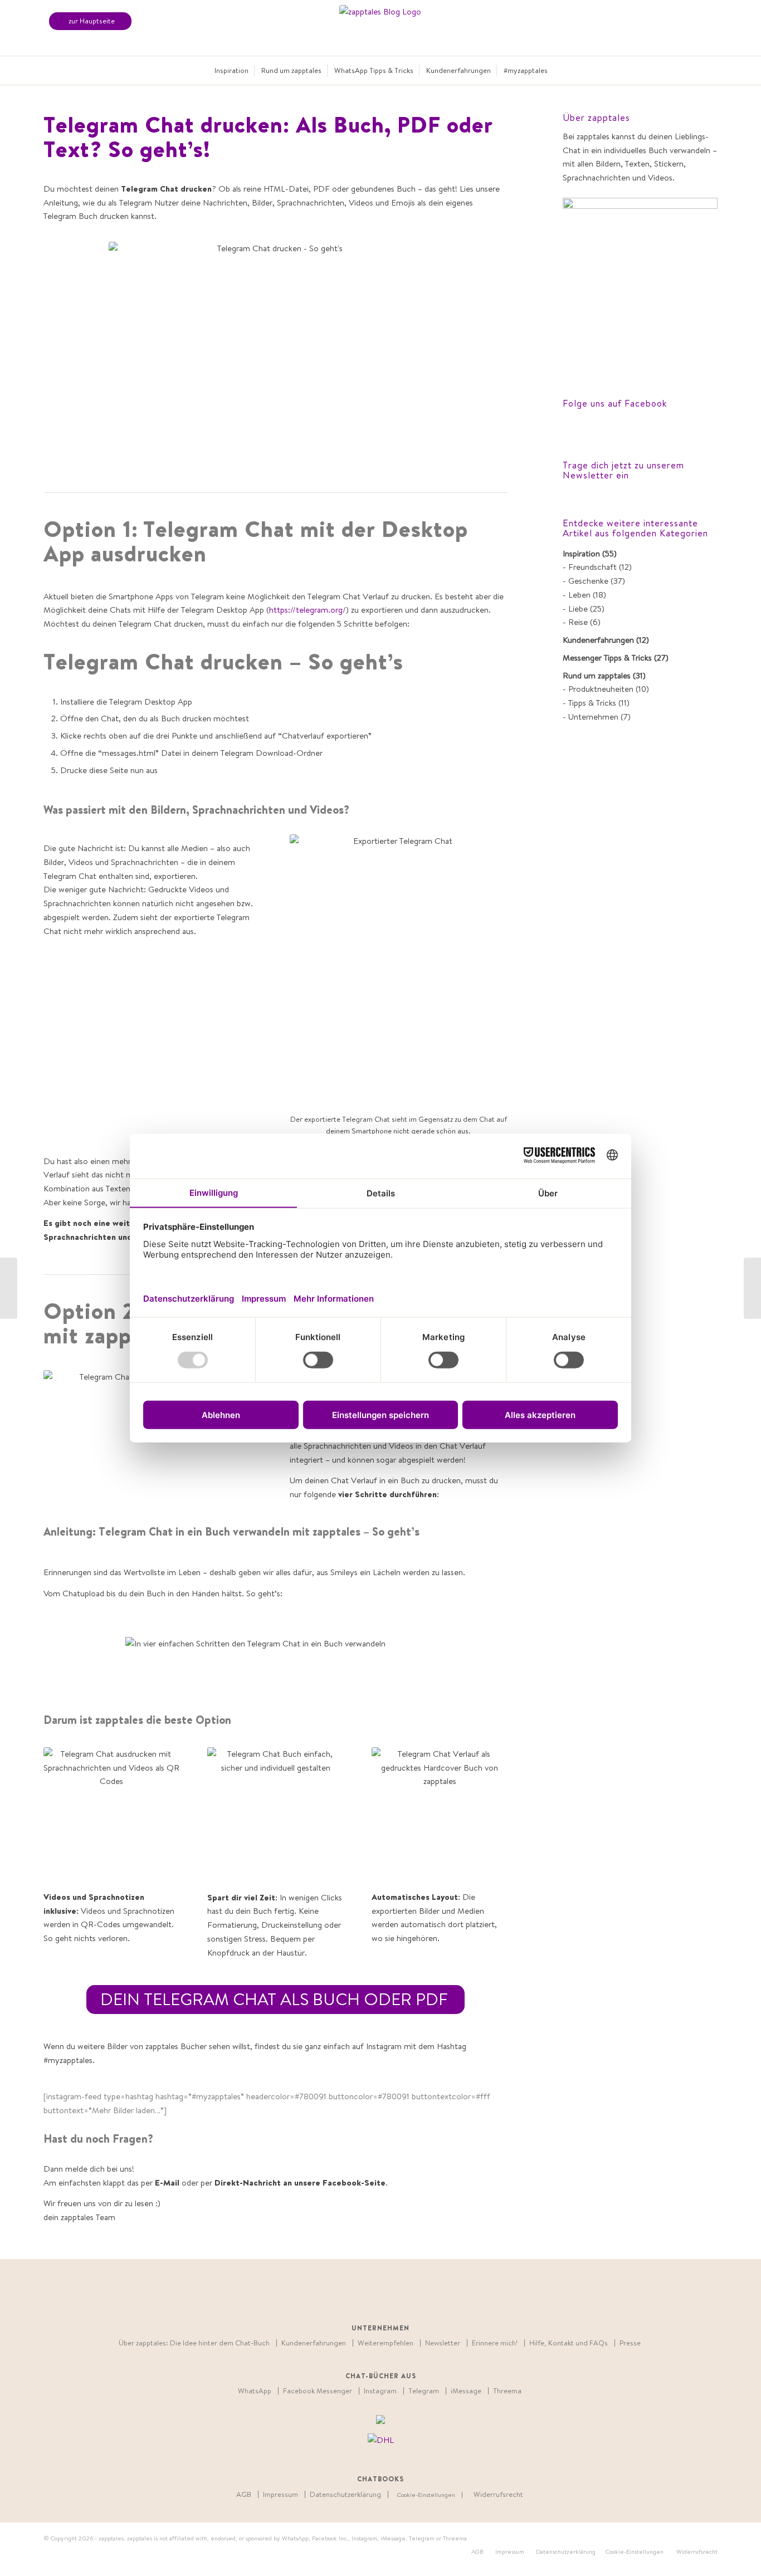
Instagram (380, 2391)
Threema (507, 2391)
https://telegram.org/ (308, 610)
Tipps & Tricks (592, 703)
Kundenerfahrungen (598, 640)
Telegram (424, 2391)
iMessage (466, 2391)
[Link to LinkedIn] (372, 2293)
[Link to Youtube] (389, 2293)
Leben (579, 595)
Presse (630, 2343)
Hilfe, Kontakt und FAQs (569, 2343)
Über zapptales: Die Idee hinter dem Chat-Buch (194, 2343)
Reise (578, 622)
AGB (244, 2494)
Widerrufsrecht (498, 2494)
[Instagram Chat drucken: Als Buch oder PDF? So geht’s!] (752, 1288)
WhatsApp (255, 2391)
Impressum (281, 2494)
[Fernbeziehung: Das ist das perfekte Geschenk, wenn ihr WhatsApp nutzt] (9, 1288)
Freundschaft (592, 567)
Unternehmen (593, 717)
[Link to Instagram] (422, 2293)
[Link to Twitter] (338, 2293)
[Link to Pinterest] (405, 2293)
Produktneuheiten (601, 689)
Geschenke (588, 581)
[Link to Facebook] (355, 2293)
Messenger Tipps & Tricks (607, 658)
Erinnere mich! (495, 2343)
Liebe (578, 608)
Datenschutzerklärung (345, 2494)
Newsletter (443, 2343)
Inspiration (581, 553)
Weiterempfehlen (386, 2343)
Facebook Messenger (318, 2391)
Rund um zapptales (597, 675)
